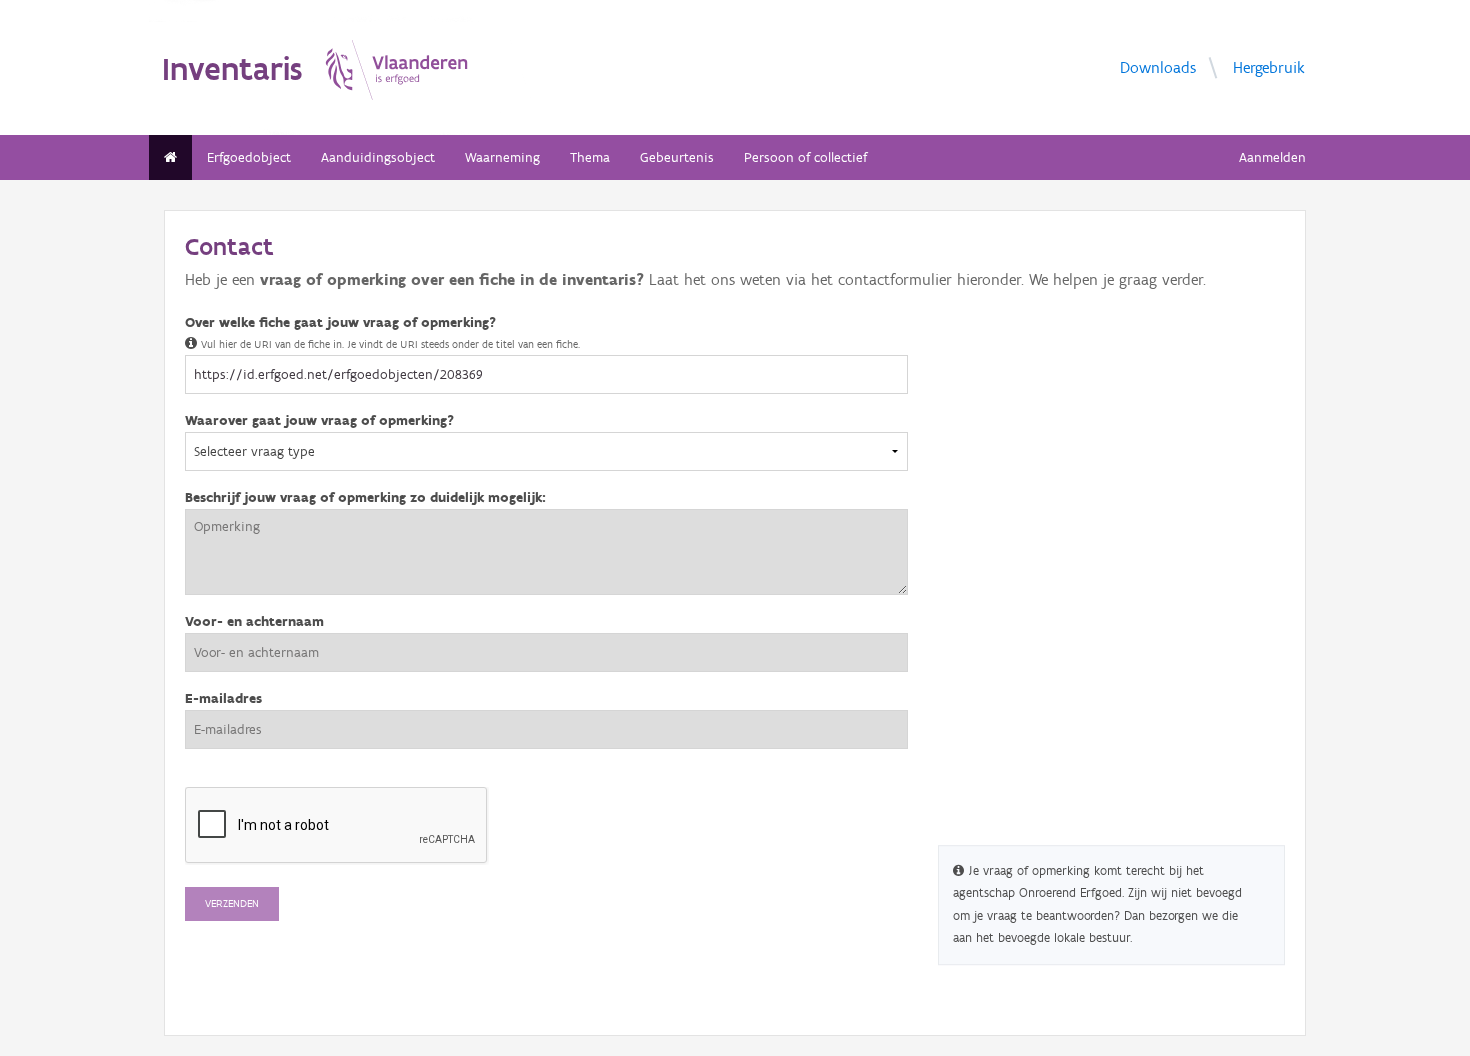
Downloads (1158, 66)
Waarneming (502, 157)
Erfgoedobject (249, 157)
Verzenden (232, 903)
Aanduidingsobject (378, 157)
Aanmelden (1272, 157)
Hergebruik (1269, 66)
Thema (590, 157)
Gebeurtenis (677, 157)
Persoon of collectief (805, 157)
